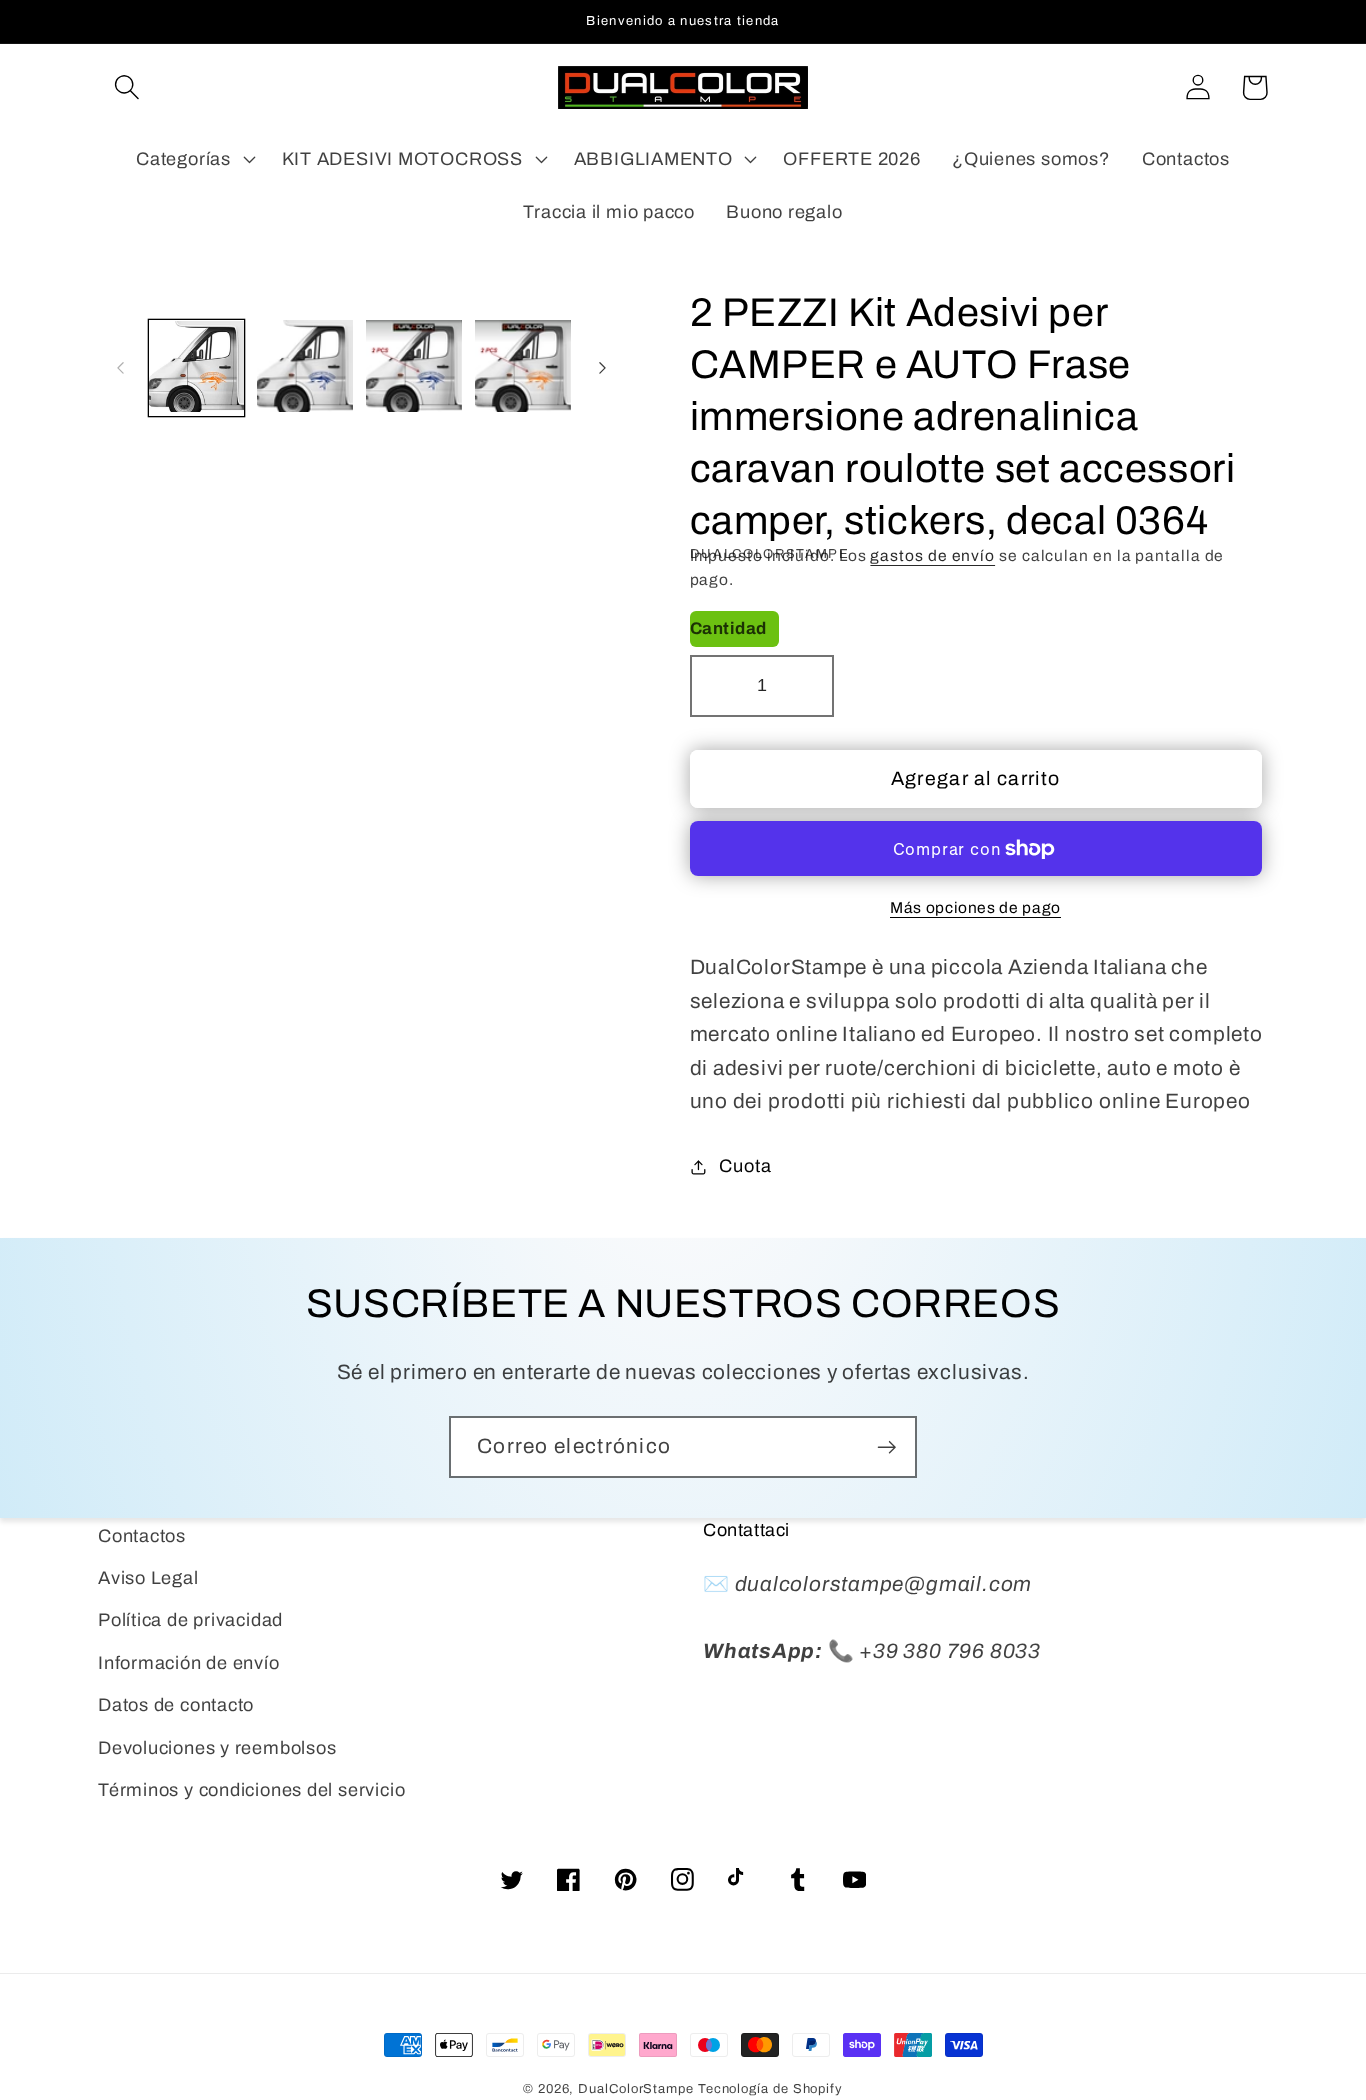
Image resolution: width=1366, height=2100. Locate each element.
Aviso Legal (148, 1578)
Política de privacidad (190, 1620)
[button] (126, 87)
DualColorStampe (636, 2089)
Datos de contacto (176, 1705)
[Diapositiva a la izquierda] (120, 368)
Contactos (142, 1536)
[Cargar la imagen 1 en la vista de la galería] (197, 368)
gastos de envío (932, 555)
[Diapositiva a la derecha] (603, 368)
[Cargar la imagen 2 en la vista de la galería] (305, 368)
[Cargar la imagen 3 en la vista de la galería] (414, 368)
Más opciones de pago (975, 907)
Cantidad (728, 628)
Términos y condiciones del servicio (251, 1790)
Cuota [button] (745, 1166)
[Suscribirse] (886, 1447)
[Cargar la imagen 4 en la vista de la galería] (523, 368)
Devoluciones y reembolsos (217, 1748)
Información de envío (189, 1663)
